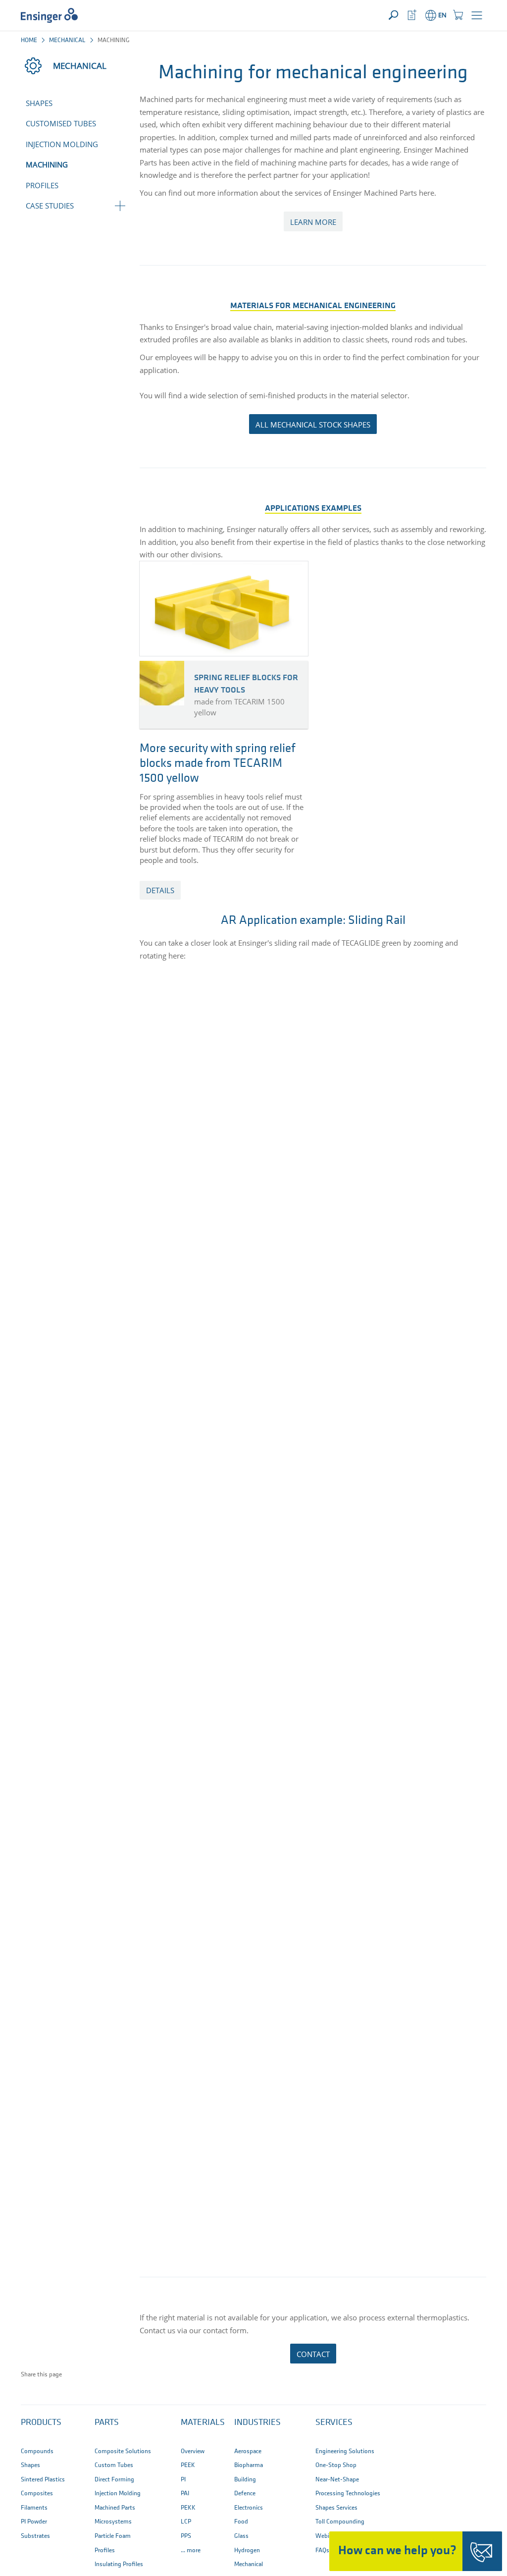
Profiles (42, 185)
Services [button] (334, 2423)
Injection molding (62, 144)
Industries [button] (257, 2423)
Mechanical (67, 40)
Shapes (39, 103)
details (160, 890)
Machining (47, 164)
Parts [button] (107, 2423)
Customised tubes (61, 123)
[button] (477, 15)
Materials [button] (203, 2423)
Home (29, 40)
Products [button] (41, 2423)
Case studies (50, 206)
